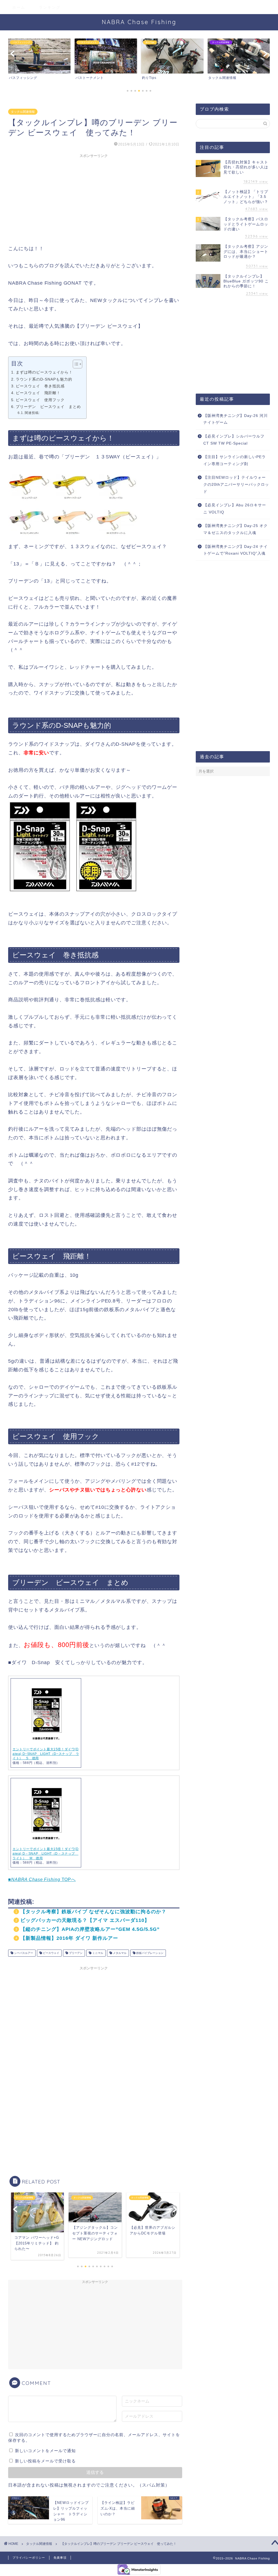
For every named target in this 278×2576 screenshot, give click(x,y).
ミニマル (97, 1953)
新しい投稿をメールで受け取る (45, 2461)
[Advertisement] (94, 198)
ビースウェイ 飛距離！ (38, 393)
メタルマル (119, 1953)
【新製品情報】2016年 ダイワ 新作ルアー (69, 1938)
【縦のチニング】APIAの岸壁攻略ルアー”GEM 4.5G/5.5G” (90, 1929)
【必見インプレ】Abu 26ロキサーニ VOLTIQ (235, 509)
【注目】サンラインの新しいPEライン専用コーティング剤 (235, 460)
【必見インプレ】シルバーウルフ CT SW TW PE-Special (234, 440)
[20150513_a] (73, 539)
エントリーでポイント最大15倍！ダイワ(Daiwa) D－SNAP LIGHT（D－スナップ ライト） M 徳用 (46, 1854)
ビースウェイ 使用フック (40, 400)
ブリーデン (75, 1953)
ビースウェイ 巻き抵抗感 (40, 386)
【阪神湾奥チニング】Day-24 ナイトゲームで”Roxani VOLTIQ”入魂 (236, 550)
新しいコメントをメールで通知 (45, 2451)
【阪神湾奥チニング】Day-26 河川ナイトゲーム (236, 419)
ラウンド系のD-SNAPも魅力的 (44, 379)
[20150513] (73, 897)
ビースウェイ (51, 1953)
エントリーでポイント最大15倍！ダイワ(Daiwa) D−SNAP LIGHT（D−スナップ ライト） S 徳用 (46, 1754)
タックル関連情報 (23, 112)
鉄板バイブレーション (149, 1953)
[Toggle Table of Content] (75, 364)
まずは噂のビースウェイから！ (44, 372)
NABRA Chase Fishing (139, 22)
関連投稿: (32, 413)
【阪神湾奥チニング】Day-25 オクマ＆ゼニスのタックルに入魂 (236, 529)
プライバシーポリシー (29, 2558)
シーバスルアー (23, 1953)
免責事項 (60, 2558)
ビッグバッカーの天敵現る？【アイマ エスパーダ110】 (85, 1920)
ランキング (50, 7)
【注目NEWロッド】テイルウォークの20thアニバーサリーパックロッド (236, 484)
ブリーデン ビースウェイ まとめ (48, 407)
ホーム (19, 7)
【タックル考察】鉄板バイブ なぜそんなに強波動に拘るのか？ (93, 1912)
